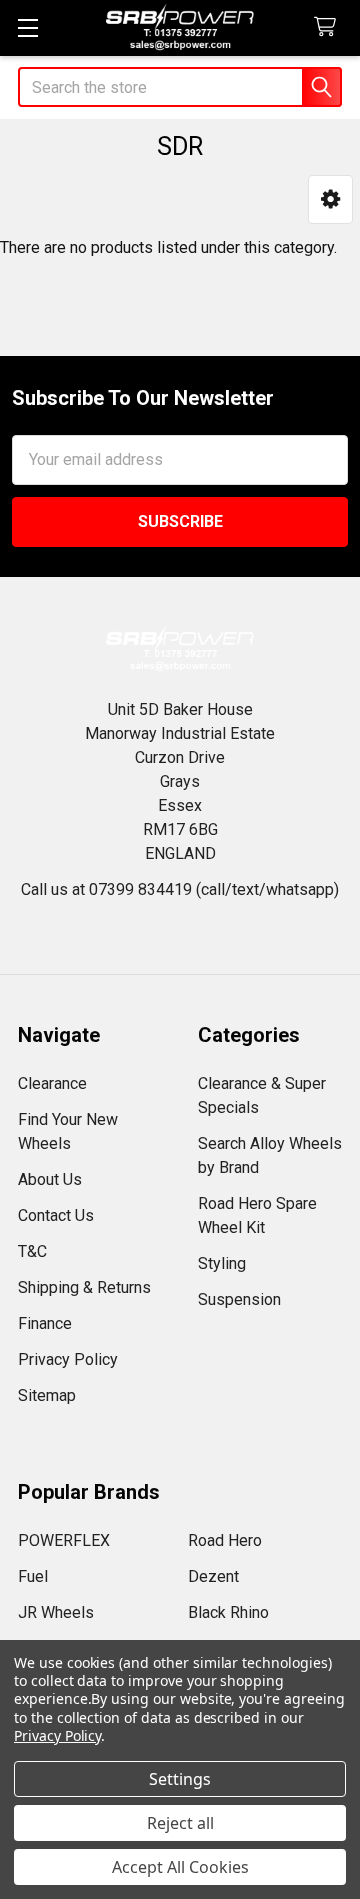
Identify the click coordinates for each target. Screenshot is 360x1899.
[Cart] (329, 27)
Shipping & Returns (84, 1287)
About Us (50, 1179)
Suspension (239, 1299)
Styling (222, 1263)
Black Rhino (228, 1612)
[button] (330, 199)
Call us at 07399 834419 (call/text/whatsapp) (180, 889)
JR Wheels (56, 1612)
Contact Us (56, 1215)
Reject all (180, 1823)
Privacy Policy (68, 1359)
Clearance (52, 1083)
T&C (32, 1251)
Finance (45, 1323)
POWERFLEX (64, 1540)
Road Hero (225, 1540)
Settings (180, 1779)
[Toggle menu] (27, 27)
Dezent (213, 1576)
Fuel (33, 1576)
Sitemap (47, 1395)
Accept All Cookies (180, 1867)
